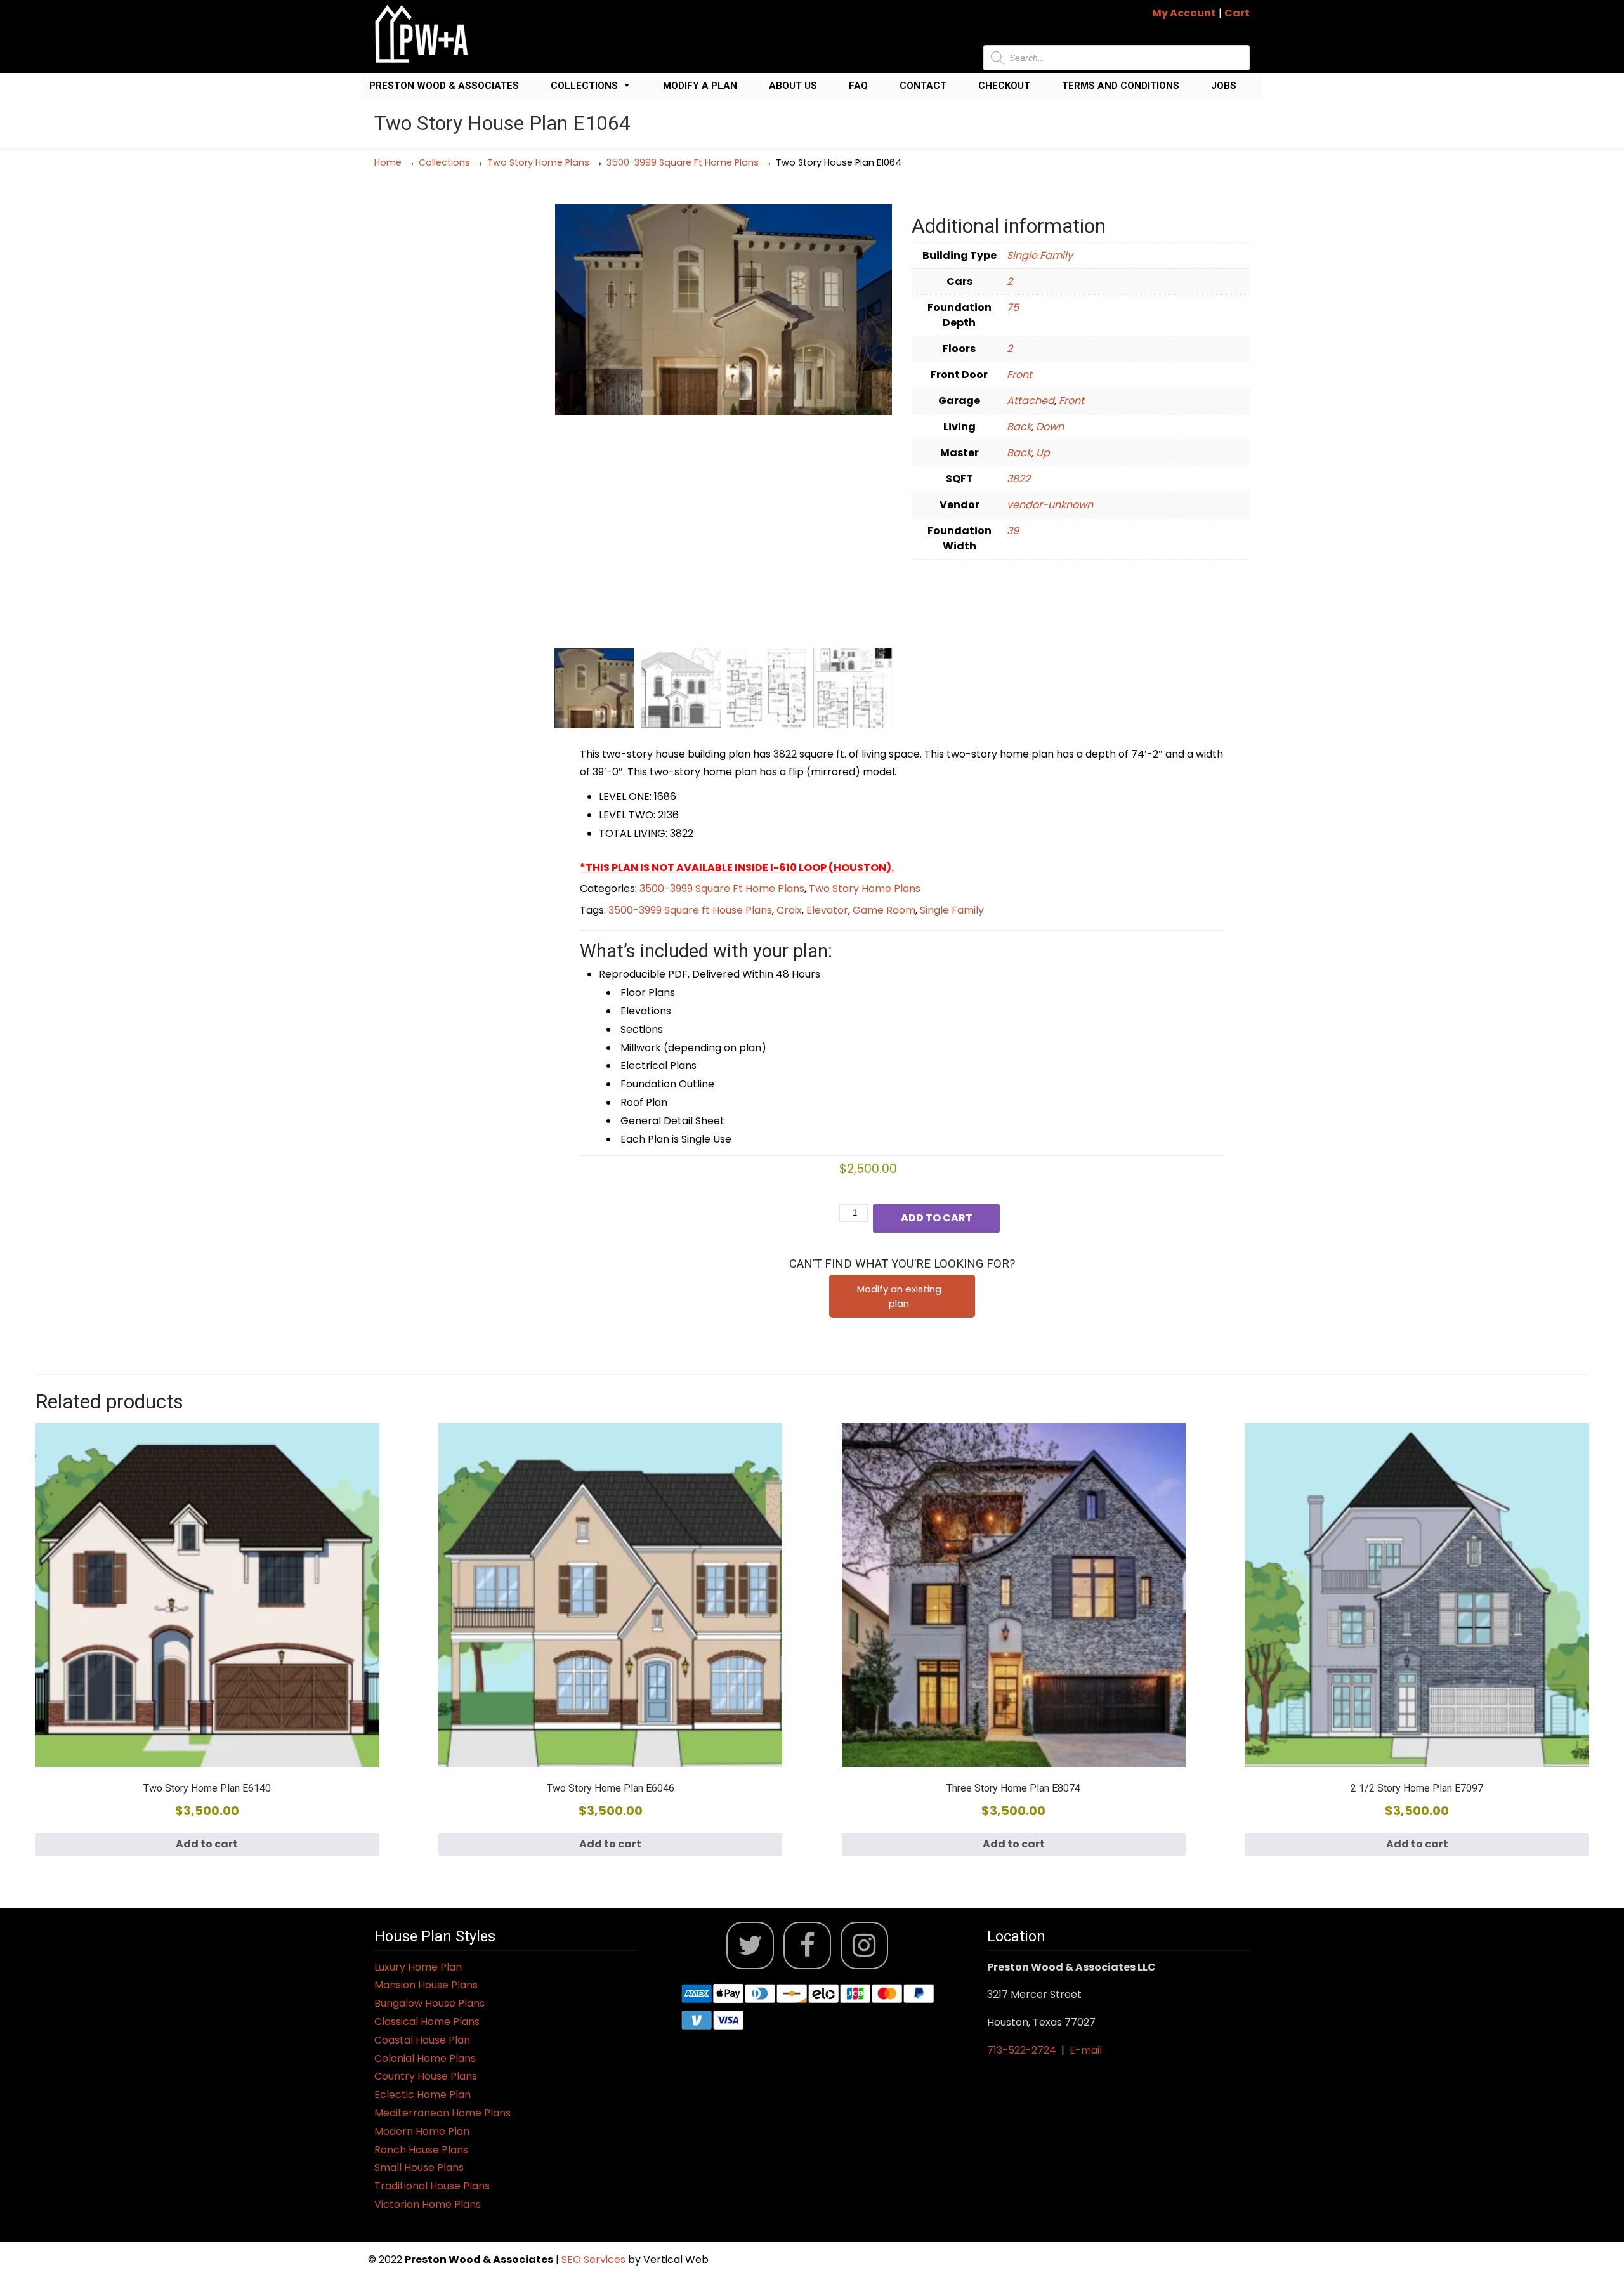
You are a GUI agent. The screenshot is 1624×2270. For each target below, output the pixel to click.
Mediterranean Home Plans (442, 2113)
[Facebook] (807, 1945)
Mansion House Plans (426, 1985)
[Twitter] (750, 1945)
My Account (1184, 13)
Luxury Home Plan (418, 1967)
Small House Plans (419, 2168)
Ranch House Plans (421, 2150)
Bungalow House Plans (429, 2003)
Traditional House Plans (432, 2186)
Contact (923, 86)
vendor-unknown (1050, 505)
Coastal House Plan (422, 2040)
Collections (584, 86)
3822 (1018, 479)
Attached (1031, 401)
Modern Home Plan (422, 2131)
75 (1013, 307)
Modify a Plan (700, 86)
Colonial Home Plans (425, 2058)
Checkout (1004, 86)
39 (1013, 531)
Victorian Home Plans (428, 2204)
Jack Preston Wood (422, 34)
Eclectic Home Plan (422, 2095)
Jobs (1224, 86)
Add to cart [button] (207, 1844)
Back (1019, 427)
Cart (1237, 13)
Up (1043, 453)
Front (1019, 375)
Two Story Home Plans (538, 162)
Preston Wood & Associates (444, 86)
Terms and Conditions (1121, 86)
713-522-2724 (1022, 2050)
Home (388, 162)
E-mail (1086, 2050)
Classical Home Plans (427, 2022)
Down (1050, 427)
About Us (793, 86)
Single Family (1040, 255)
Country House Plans (426, 2076)
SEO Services (595, 2260)
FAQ (858, 86)
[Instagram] (864, 1945)
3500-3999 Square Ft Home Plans (683, 162)
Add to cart (937, 1218)
